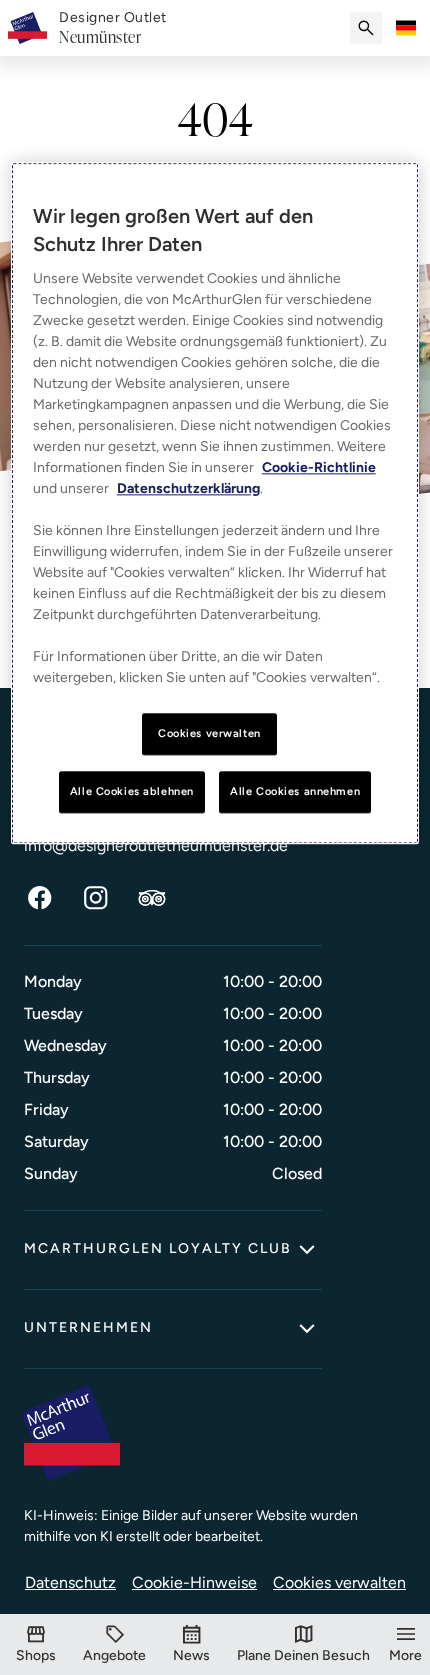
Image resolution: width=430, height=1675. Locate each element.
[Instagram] (96, 898)
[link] (113, 28)
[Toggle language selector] (406, 28)
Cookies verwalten (339, 1582)
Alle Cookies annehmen (295, 792)
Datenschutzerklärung (188, 489)
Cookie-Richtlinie (319, 468)
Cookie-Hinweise (194, 1582)
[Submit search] (366, 28)
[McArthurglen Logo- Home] (27, 28)
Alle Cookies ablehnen (132, 792)
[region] (215, 504)
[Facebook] (40, 898)
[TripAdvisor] (152, 898)
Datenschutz (70, 1582)
